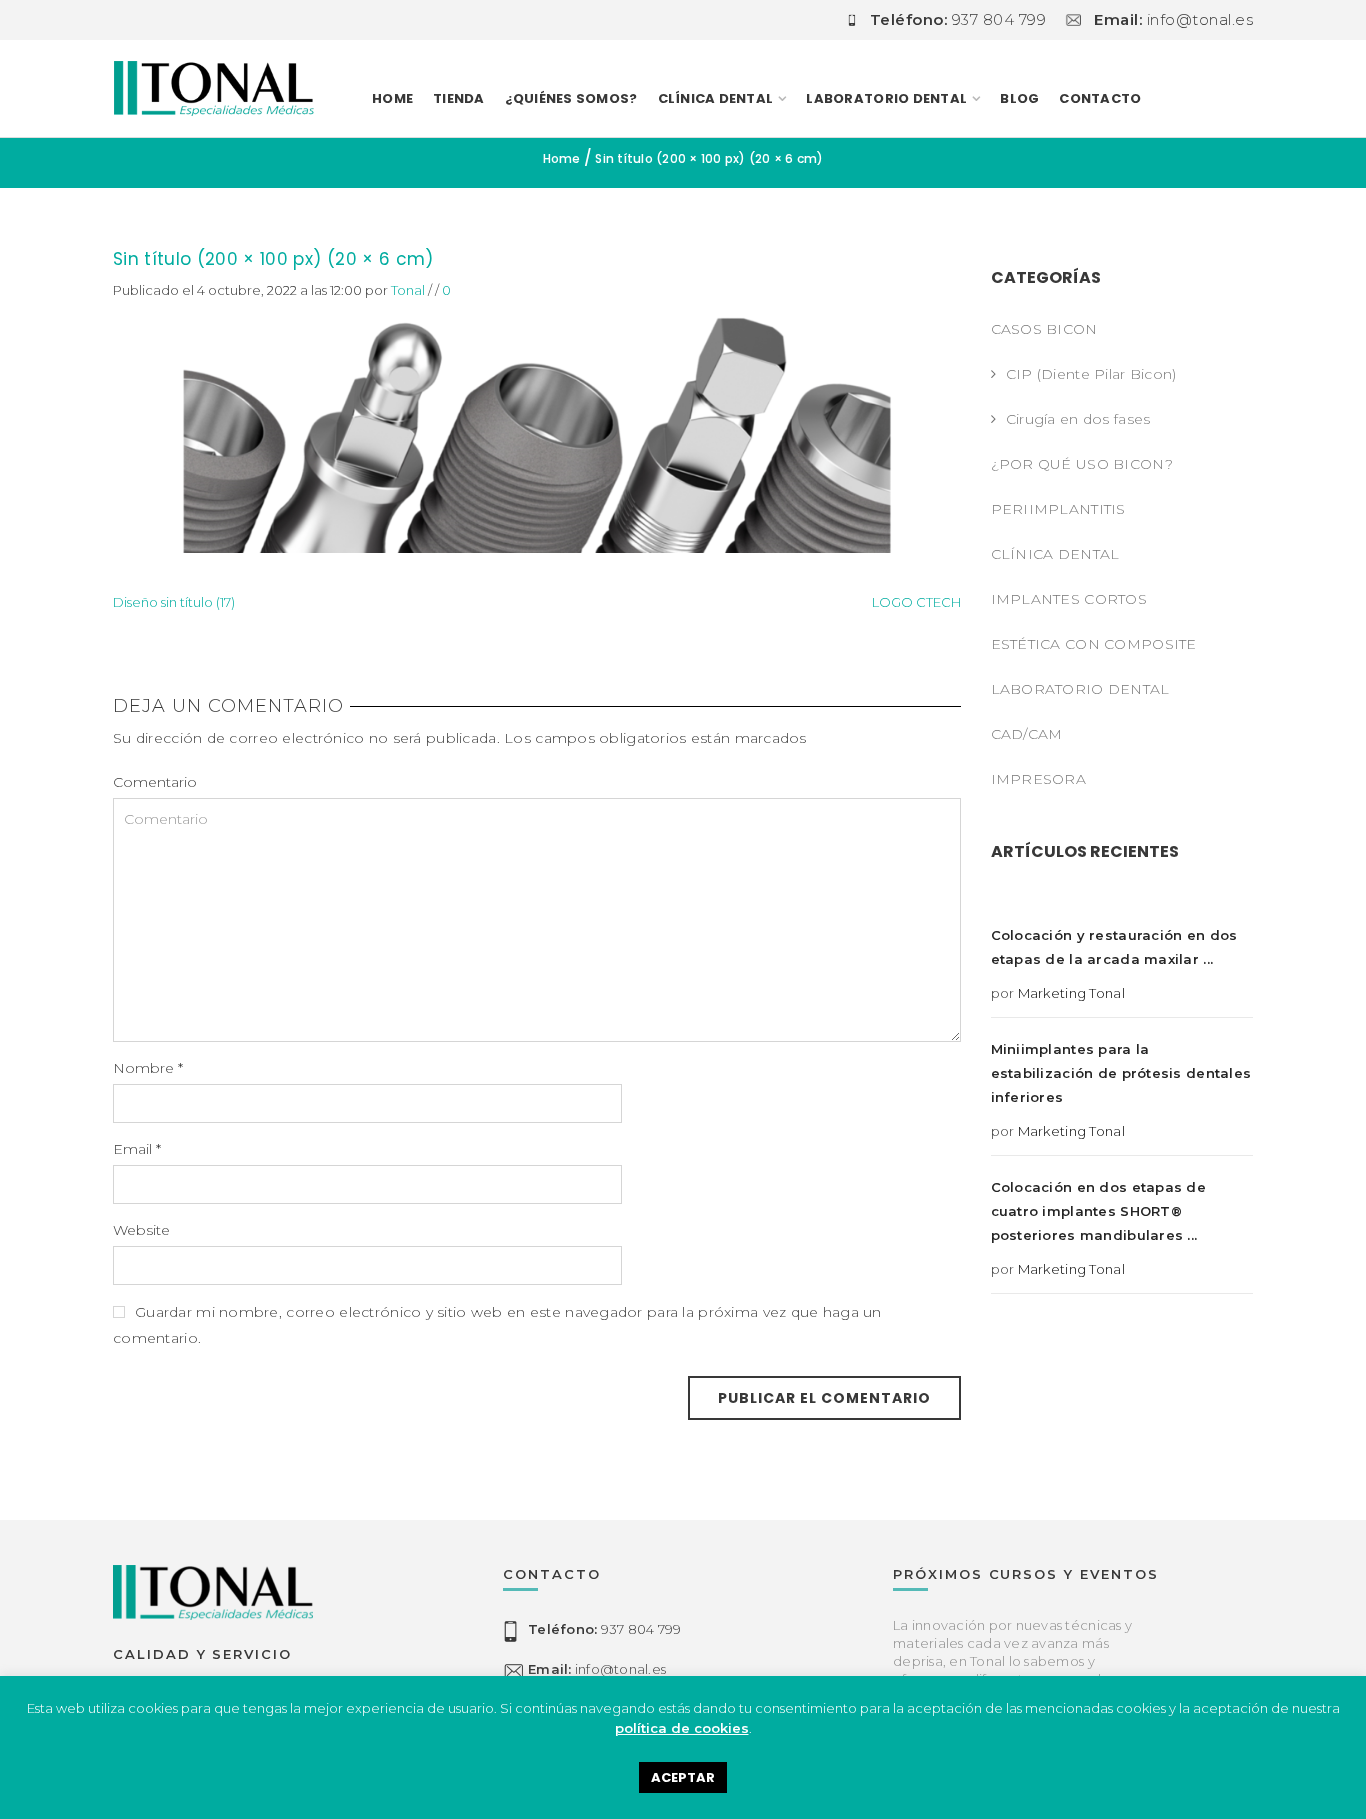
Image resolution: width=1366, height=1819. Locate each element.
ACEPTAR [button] (683, 1777)
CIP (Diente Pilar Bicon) (1091, 374)
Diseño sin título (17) (174, 602)
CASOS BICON (1044, 329)
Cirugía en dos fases (1078, 419)
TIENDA (459, 98)
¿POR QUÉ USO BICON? (1082, 464)
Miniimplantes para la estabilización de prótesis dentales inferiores (1121, 1073)
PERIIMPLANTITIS (1058, 509)
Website (141, 1230)
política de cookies (682, 1728)
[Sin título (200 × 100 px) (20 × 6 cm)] (537, 425)
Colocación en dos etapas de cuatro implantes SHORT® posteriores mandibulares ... (1099, 1211)
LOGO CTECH (916, 602)
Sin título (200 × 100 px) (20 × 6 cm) (273, 259)
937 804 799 (604, 1629)
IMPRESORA (1039, 779)
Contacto (1100, 98)
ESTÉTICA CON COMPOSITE (1094, 644)
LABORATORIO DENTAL (886, 98)
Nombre (148, 1068)
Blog (1019, 98)
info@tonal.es (597, 1669)
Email (137, 1149)
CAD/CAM (1027, 734)
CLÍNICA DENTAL (1055, 554)
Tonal (408, 290)
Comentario (155, 782)
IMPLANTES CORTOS (1069, 599)
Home (392, 98)
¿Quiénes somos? (571, 98)
